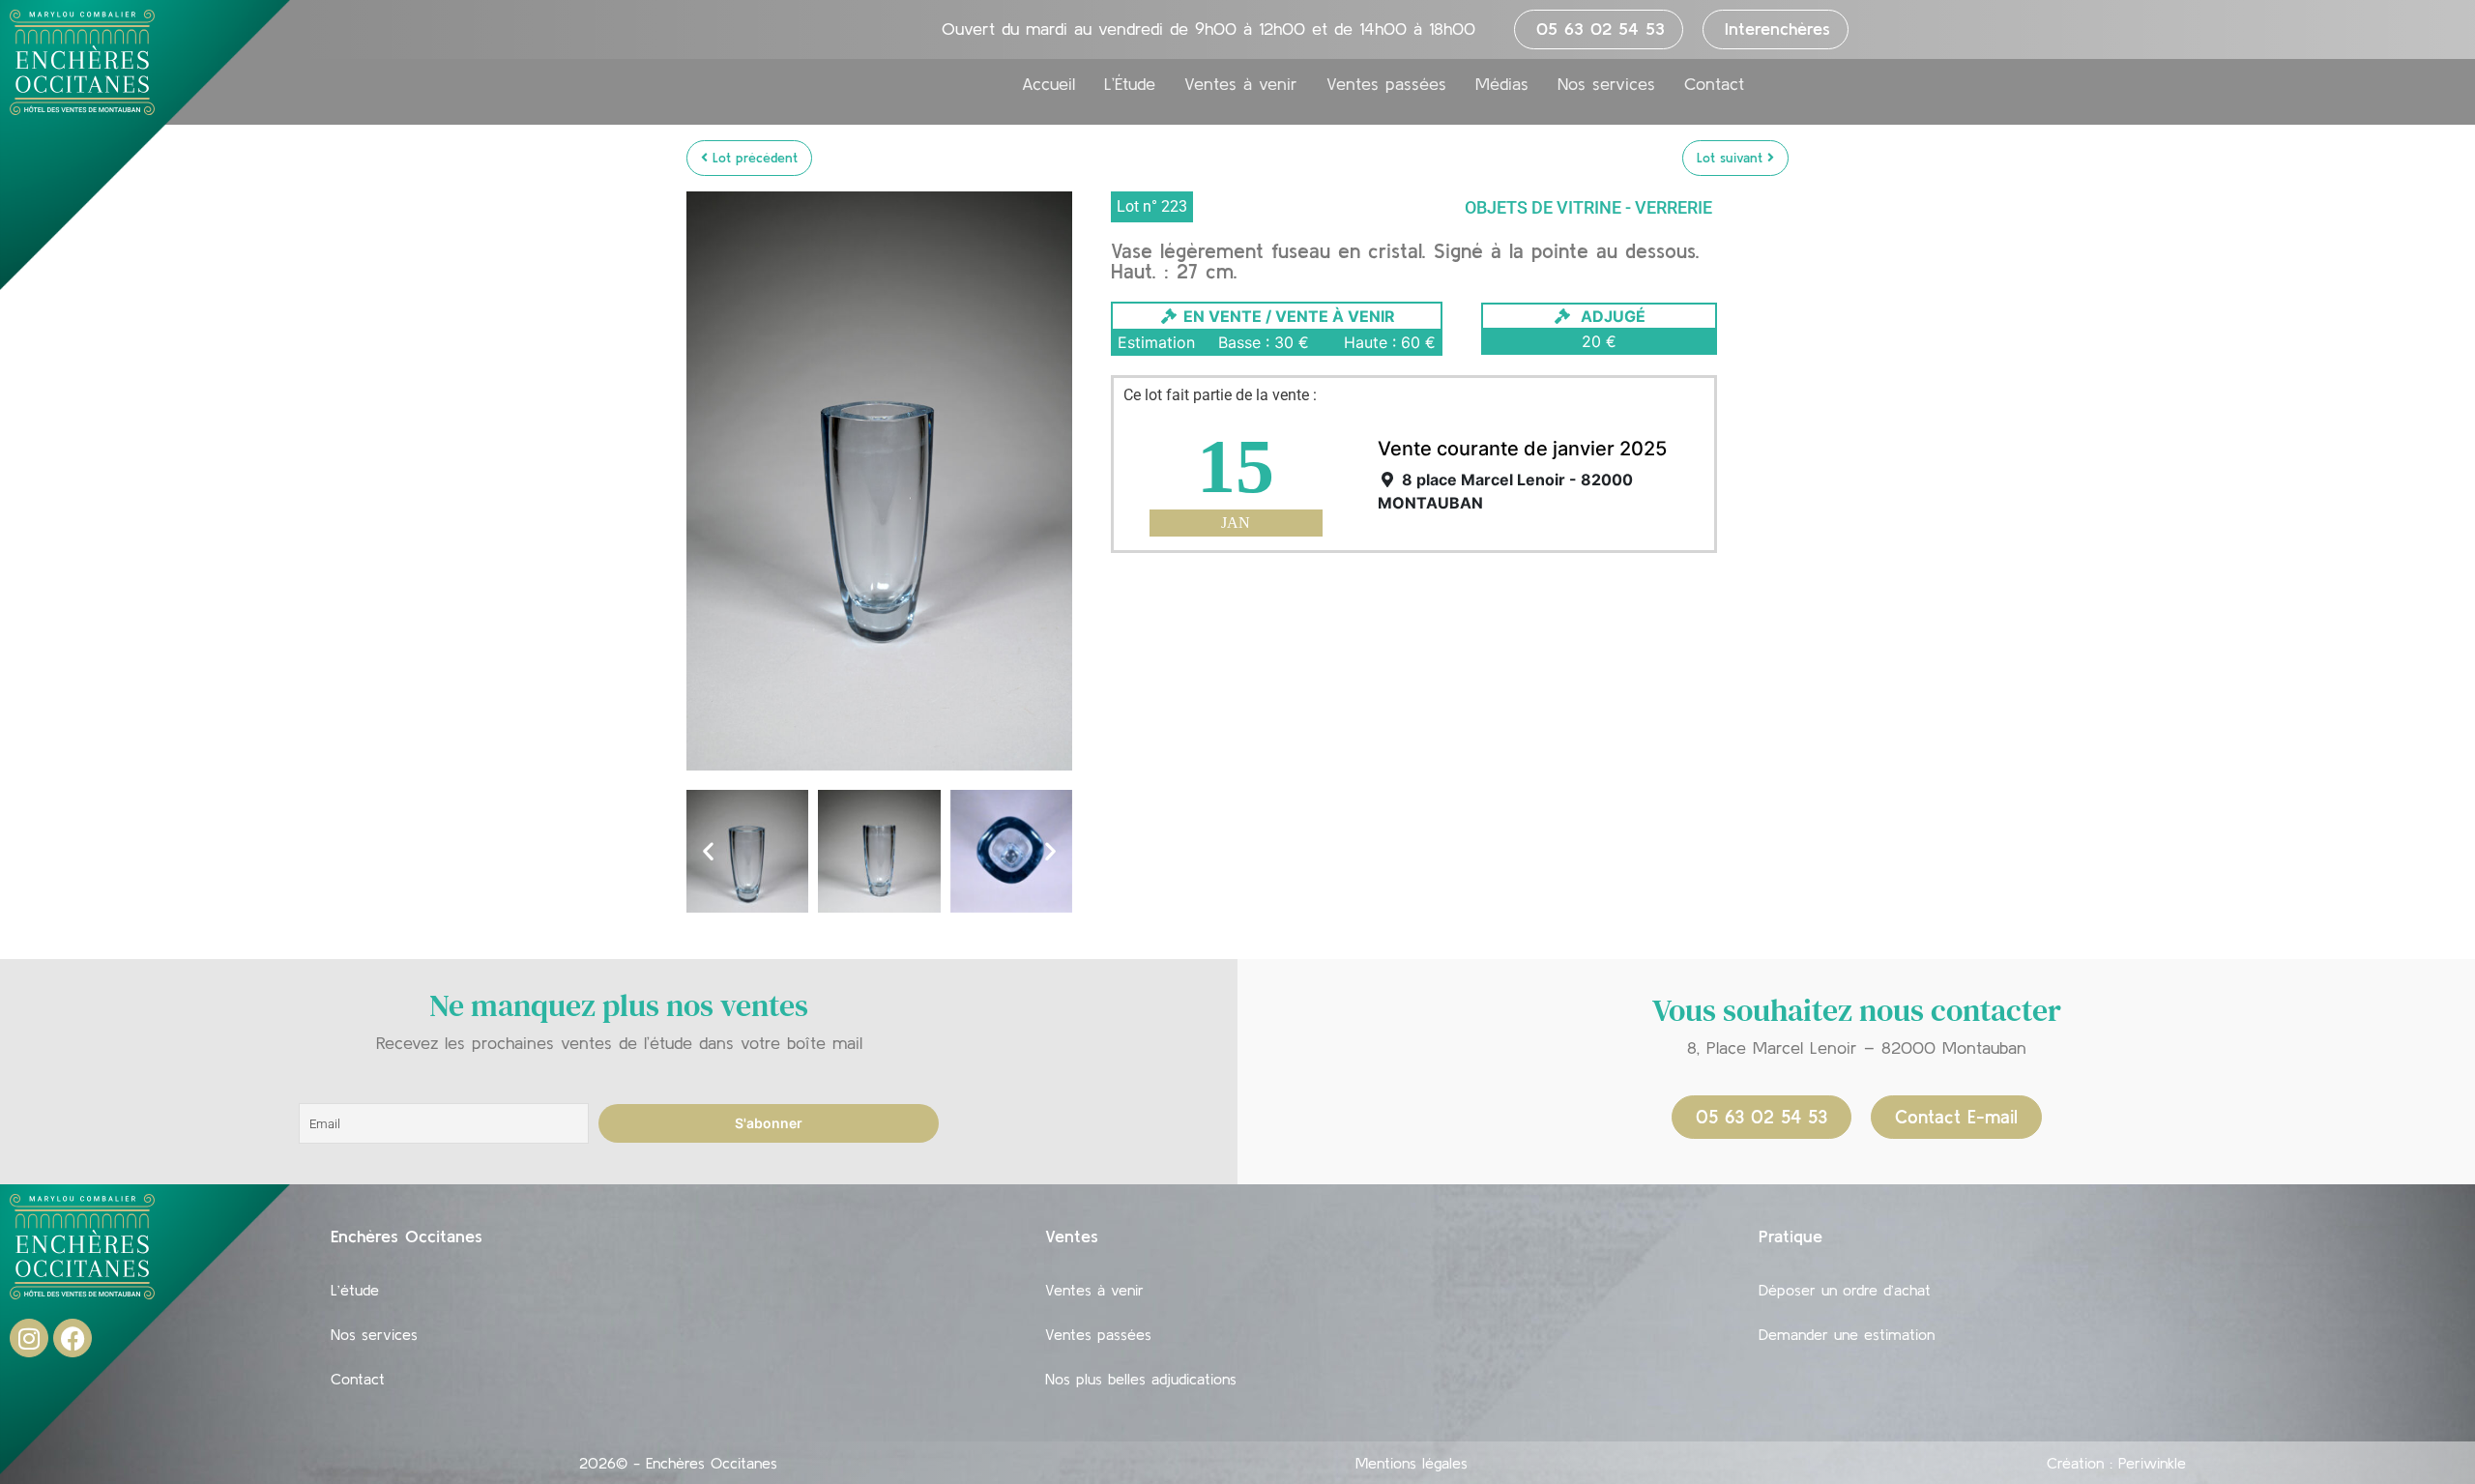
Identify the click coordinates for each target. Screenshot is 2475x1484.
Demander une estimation (1847, 1334)
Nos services (1606, 84)
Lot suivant (1732, 158)
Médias (1502, 84)
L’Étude (1130, 84)
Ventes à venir (1241, 84)
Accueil (1048, 84)
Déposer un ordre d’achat (1845, 1290)
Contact (1714, 84)
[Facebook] (73, 1338)
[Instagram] (29, 1338)
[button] (708, 851)
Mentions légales (1412, 1463)
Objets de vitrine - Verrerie (1588, 207)
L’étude (355, 1290)
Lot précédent (753, 158)
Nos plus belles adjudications (1141, 1379)
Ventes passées (1386, 84)
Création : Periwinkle (2116, 1463)
